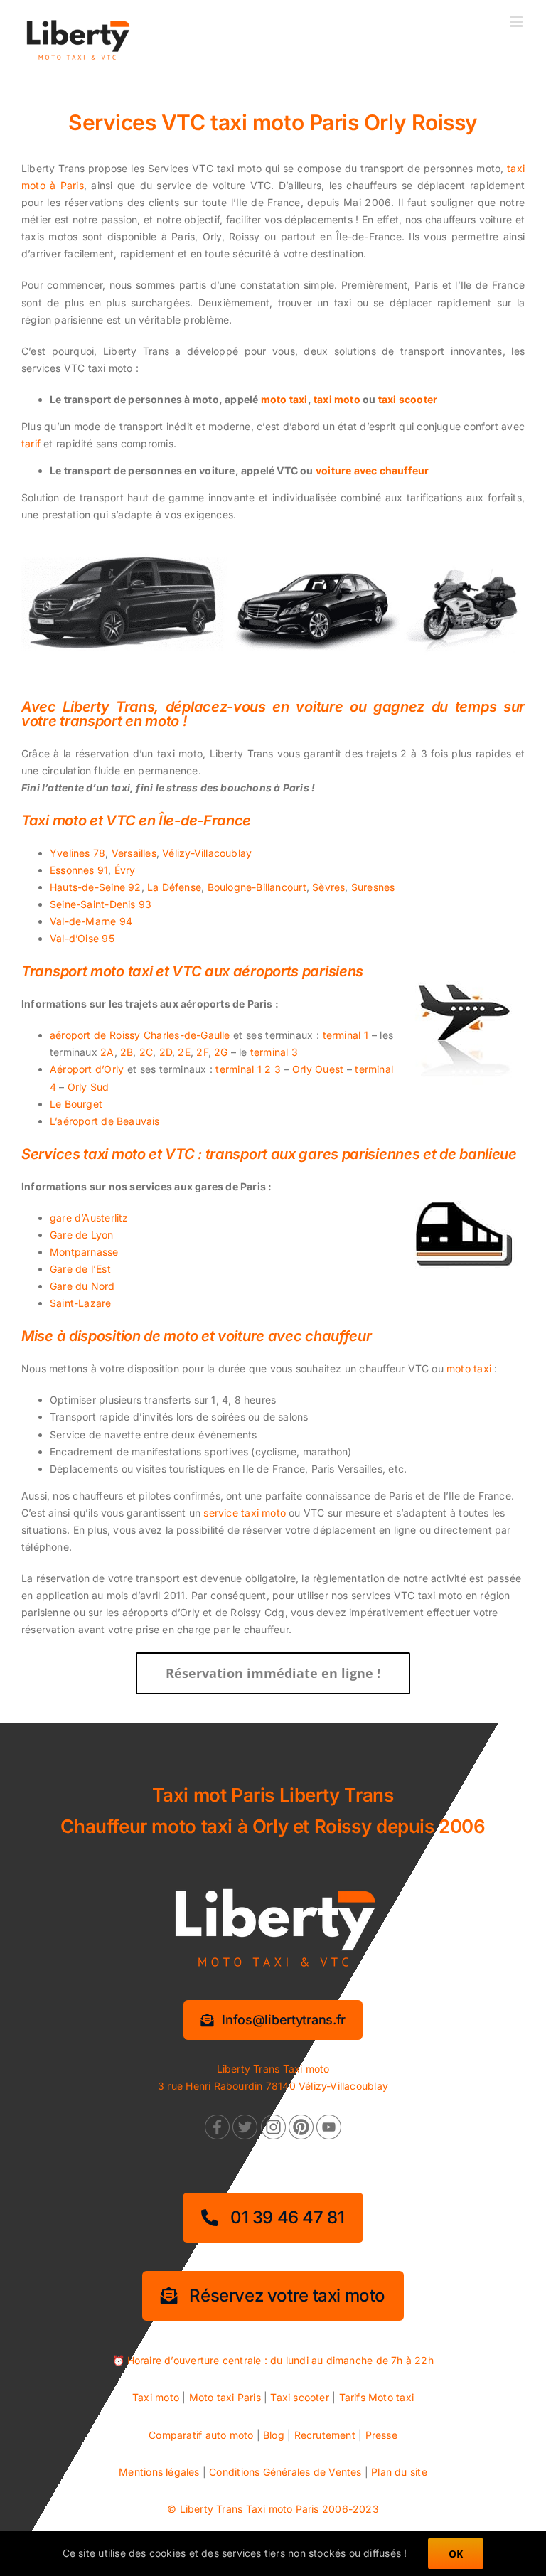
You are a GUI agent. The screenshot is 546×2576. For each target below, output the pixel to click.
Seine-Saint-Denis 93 (101, 904)
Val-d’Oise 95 (82, 938)
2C (146, 1052)
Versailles (134, 853)
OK (456, 2554)
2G (221, 1052)
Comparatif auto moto (201, 2435)
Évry (125, 870)
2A (107, 1052)
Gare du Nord (82, 1286)
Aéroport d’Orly (87, 1069)
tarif (31, 443)
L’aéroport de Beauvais (105, 1121)
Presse (381, 2435)
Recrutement (325, 2435)
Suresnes (373, 887)
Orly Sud (89, 1087)
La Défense (174, 887)
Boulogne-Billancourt (257, 887)
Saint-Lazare (81, 1303)
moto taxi (284, 399)
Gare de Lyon (82, 1235)
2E (184, 1052)
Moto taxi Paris (225, 2397)
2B (127, 1052)
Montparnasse (84, 1252)
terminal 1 (346, 1035)
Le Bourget (76, 1104)
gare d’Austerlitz (89, 1218)
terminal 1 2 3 (248, 1069)
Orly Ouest (318, 1069)
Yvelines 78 (77, 853)
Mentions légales (159, 2472)
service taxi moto (245, 1513)
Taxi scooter (300, 2397)
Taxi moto (156, 2397)
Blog (274, 2435)
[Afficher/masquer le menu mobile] (517, 22)
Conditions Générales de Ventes (285, 2472)
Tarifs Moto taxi (376, 2397)
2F (202, 1052)
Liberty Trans (212, 2509)
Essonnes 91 (79, 870)
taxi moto (337, 399)
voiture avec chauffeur (373, 470)
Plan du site (399, 2472)
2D (166, 1052)
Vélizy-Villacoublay (207, 853)
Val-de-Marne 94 (91, 921)
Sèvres (328, 887)
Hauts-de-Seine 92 (96, 887)
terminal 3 (274, 1052)
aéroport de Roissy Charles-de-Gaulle (140, 1035)
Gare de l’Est (80, 1269)
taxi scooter (408, 399)
